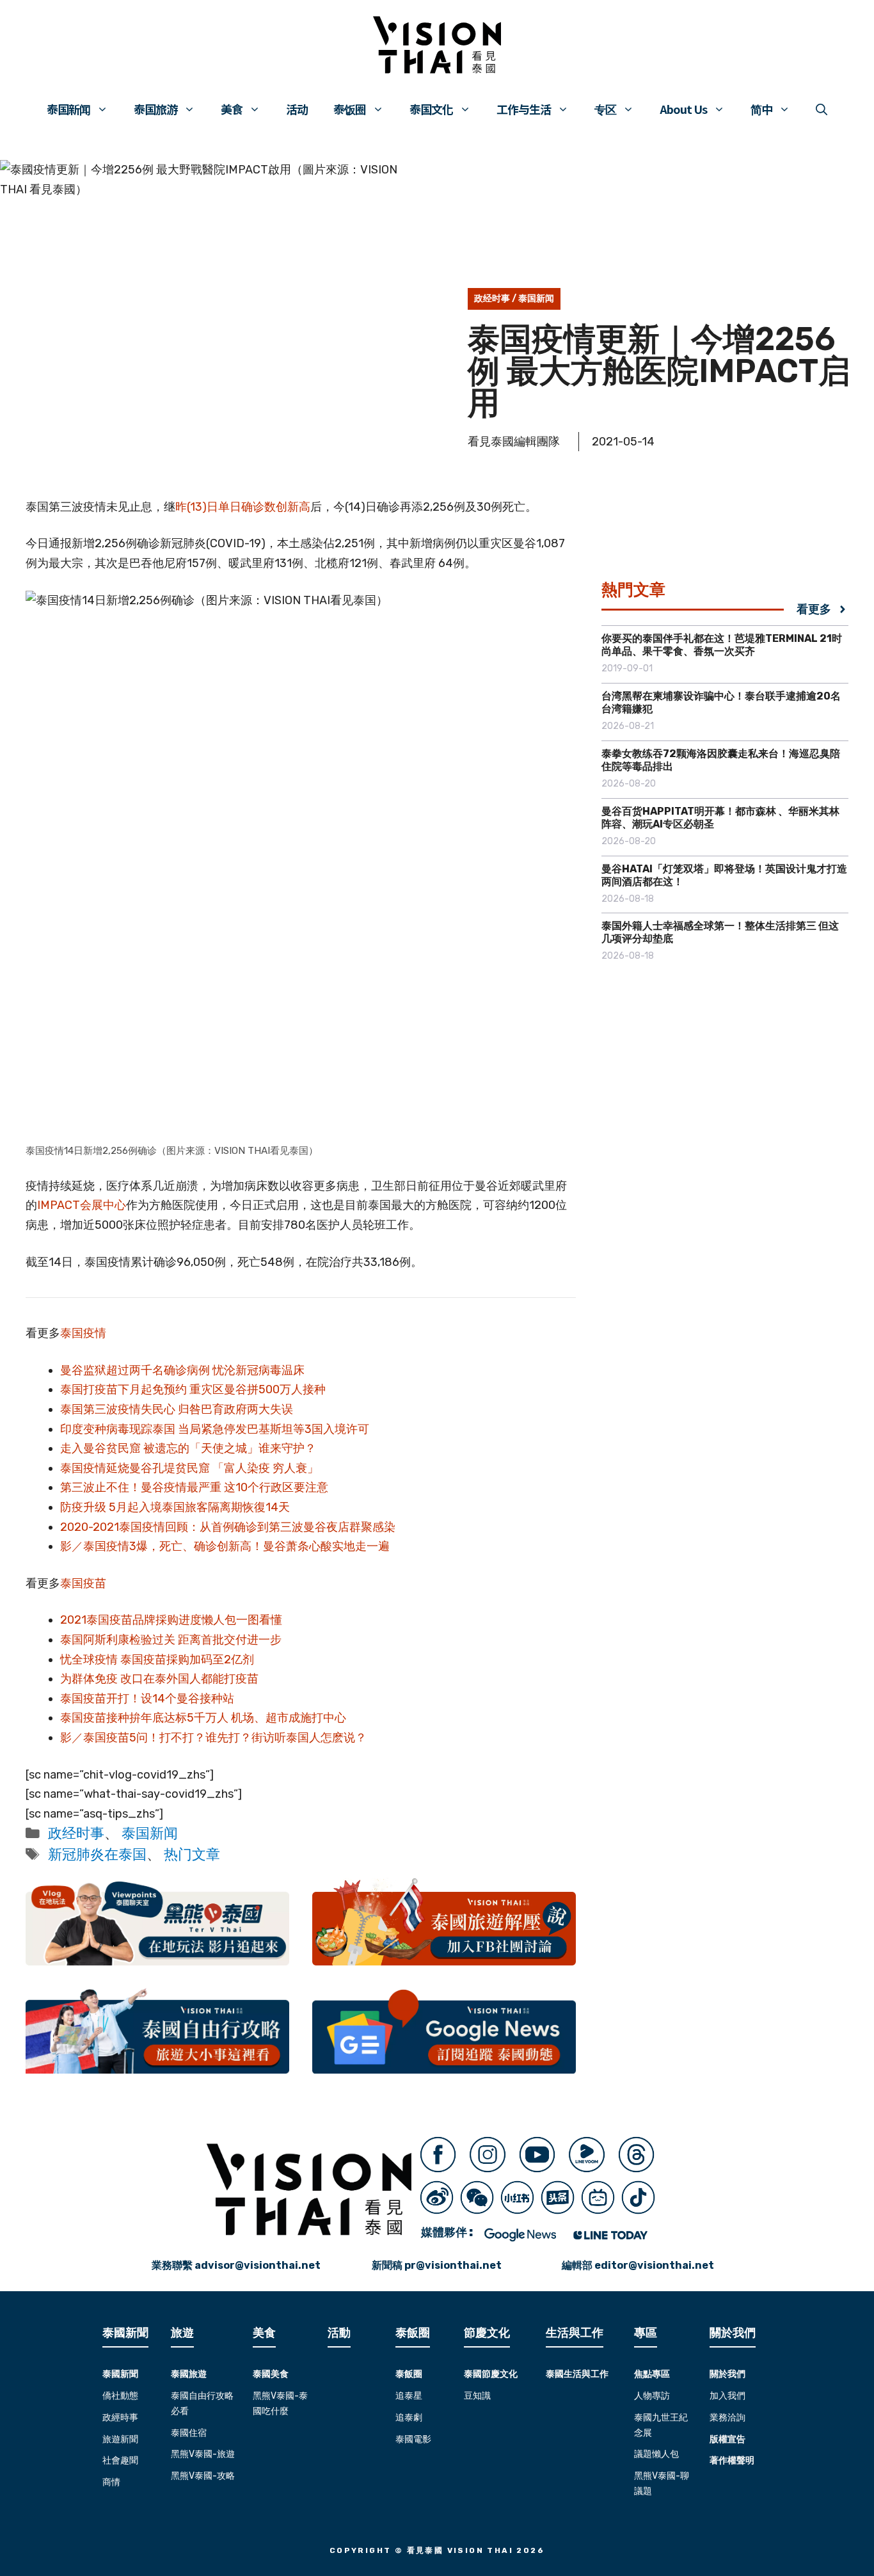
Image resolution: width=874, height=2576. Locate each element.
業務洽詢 (727, 2418)
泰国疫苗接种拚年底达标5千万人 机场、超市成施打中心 (203, 1718)
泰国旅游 (155, 109)
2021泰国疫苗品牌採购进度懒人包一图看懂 (171, 1620)
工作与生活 (524, 109)
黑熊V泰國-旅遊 (203, 2454)
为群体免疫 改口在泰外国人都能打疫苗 (159, 1679)
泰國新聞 (120, 2374)
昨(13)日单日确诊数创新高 (243, 507)
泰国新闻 (68, 109)
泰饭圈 (350, 109)
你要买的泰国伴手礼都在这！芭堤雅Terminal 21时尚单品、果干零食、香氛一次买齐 (722, 645)
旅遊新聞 (120, 2439)
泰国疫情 (83, 1333)
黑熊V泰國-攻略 (203, 2476)
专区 (605, 109)
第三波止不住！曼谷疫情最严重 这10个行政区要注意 (194, 1487)
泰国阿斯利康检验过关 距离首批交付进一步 (171, 1640)
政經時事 (120, 2418)
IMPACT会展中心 (82, 1205)
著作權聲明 (732, 2460)
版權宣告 (727, 2439)
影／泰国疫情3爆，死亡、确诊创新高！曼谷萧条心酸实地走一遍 (225, 1546)
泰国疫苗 (83, 1583)
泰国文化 (431, 109)
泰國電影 (413, 2439)
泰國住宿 (189, 2433)
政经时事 (492, 299)
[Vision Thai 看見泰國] (437, 45)
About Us (683, 109)
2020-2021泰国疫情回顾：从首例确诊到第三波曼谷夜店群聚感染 (228, 1527)
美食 (232, 109)
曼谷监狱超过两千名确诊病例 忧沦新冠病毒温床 (182, 1370)
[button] (822, 109)
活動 (339, 2333)
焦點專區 (652, 2374)
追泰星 (409, 2396)
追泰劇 (409, 2418)
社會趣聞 (120, 2460)
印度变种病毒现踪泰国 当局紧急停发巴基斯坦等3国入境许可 (215, 1429)
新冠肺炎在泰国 (97, 1854)
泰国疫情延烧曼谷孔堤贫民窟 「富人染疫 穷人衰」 (189, 1468)
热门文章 (192, 1854)
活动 (297, 109)
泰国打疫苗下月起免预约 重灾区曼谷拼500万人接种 (193, 1389)
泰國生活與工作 (577, 2374)
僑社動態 (120, 2396)
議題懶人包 (656, 2454)
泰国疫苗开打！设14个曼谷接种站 (147, 1699)
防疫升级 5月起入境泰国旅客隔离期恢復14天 (175, 1507)
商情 (111, 2482)
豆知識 (477, 2396)
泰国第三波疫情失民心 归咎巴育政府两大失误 (177, 1409)
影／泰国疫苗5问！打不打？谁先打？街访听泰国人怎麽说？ (213, 1738)
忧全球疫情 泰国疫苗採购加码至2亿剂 (157, 1660)
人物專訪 (652, 2396)
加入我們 (727, 2396)
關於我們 (727, 2374)
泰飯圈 (409, 2374)
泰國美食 (271, 2374)
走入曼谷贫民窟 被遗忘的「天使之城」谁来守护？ (188, 1448)
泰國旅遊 (189, 2374)
